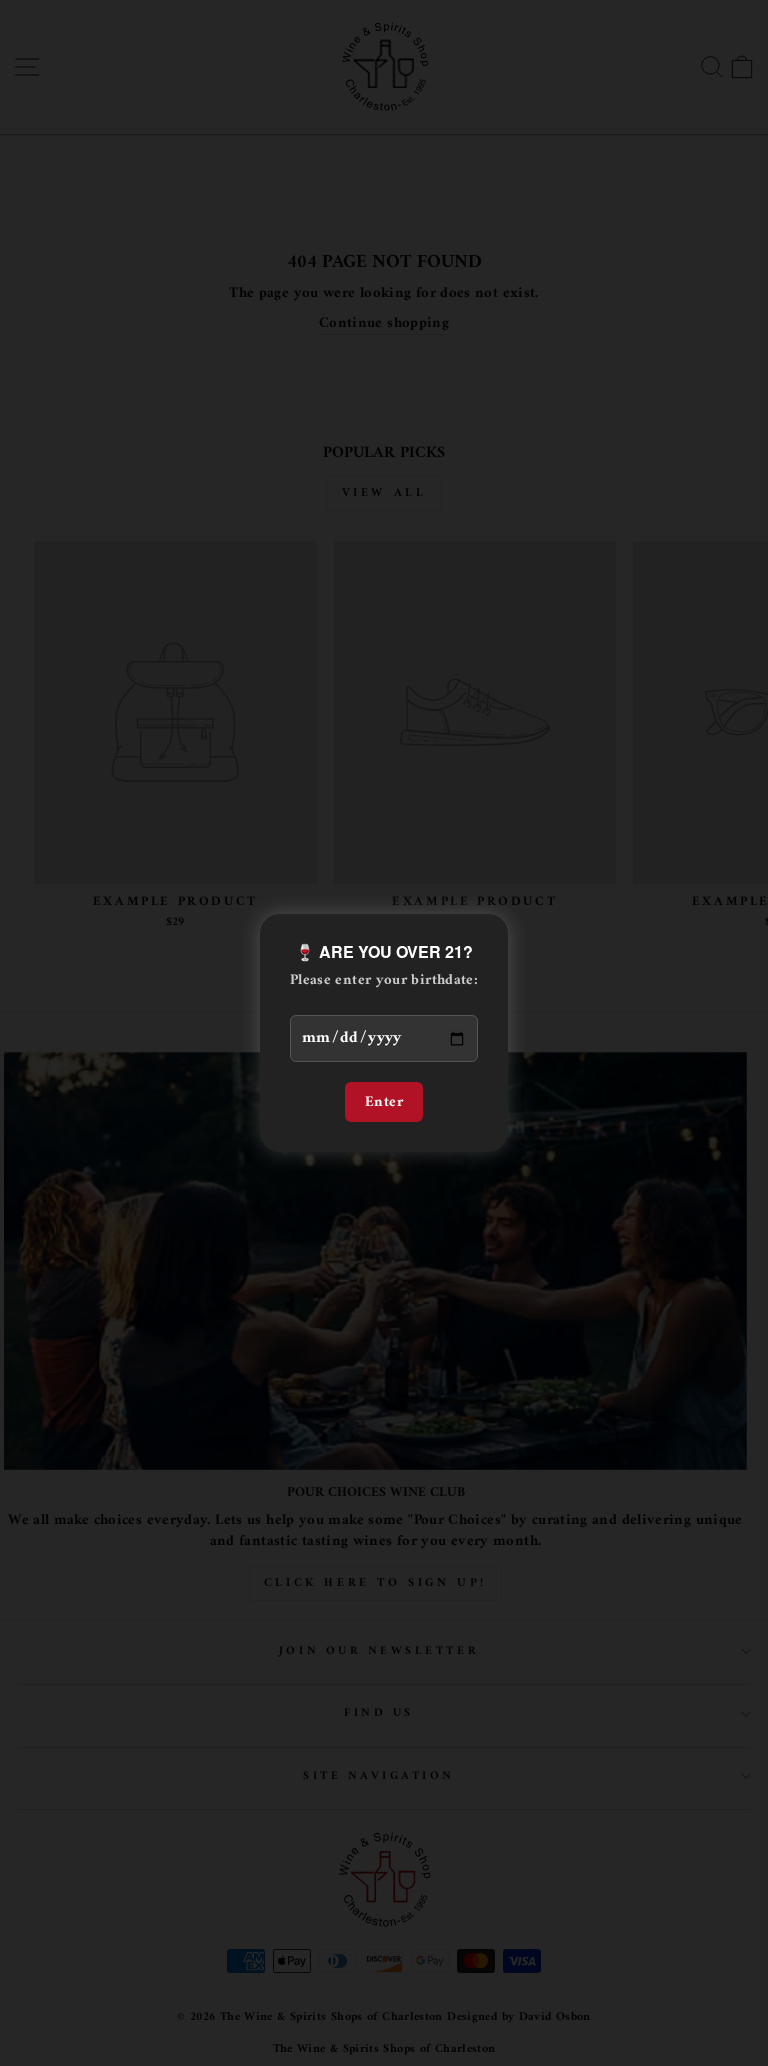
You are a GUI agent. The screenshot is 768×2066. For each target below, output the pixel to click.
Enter (384, 1102)
